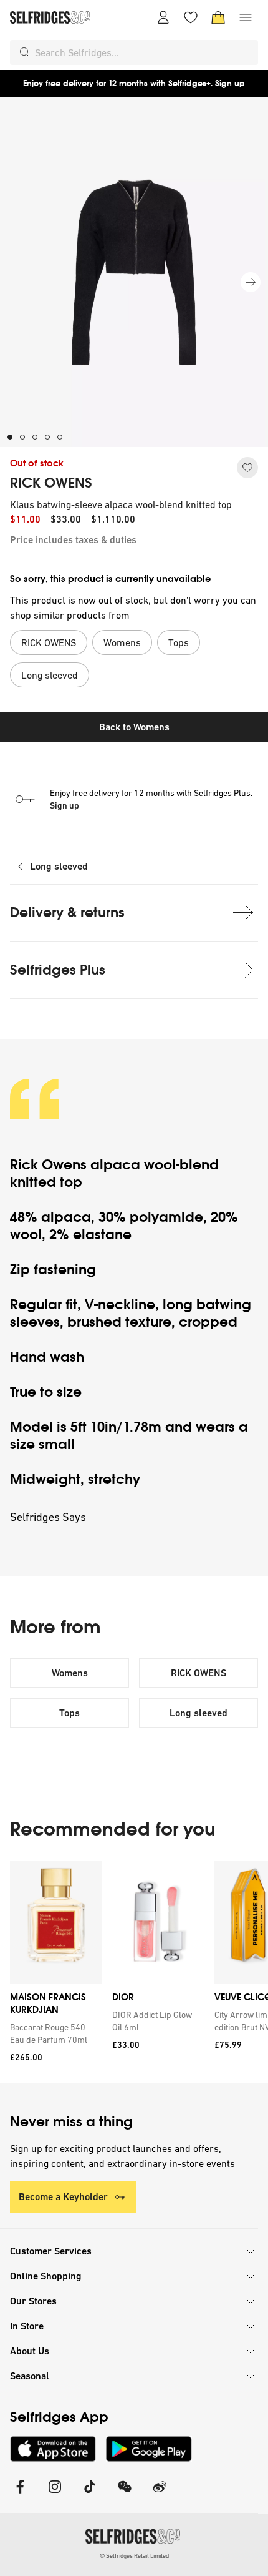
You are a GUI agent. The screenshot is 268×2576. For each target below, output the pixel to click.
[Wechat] (125, 2495)
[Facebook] (20, 2495)
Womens (70, 1673)
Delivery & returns (67, 912)
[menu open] (246, 17)
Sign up (230, 83)
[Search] (25, 52)
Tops (69, 1713)
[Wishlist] (191, 17)
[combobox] (144, 52)
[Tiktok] (90, 2495)
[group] (134, 1972)
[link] (54, 2033)
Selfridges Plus (58, 970)
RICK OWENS (51, 483)
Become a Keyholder (63, 2197)
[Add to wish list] (247, 468)
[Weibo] (160, 2495)
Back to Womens (134, 727)
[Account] (163, 17)
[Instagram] (55, 2495)
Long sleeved (59, 866)
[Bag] (218, 17)
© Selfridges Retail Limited (134, 2556)
